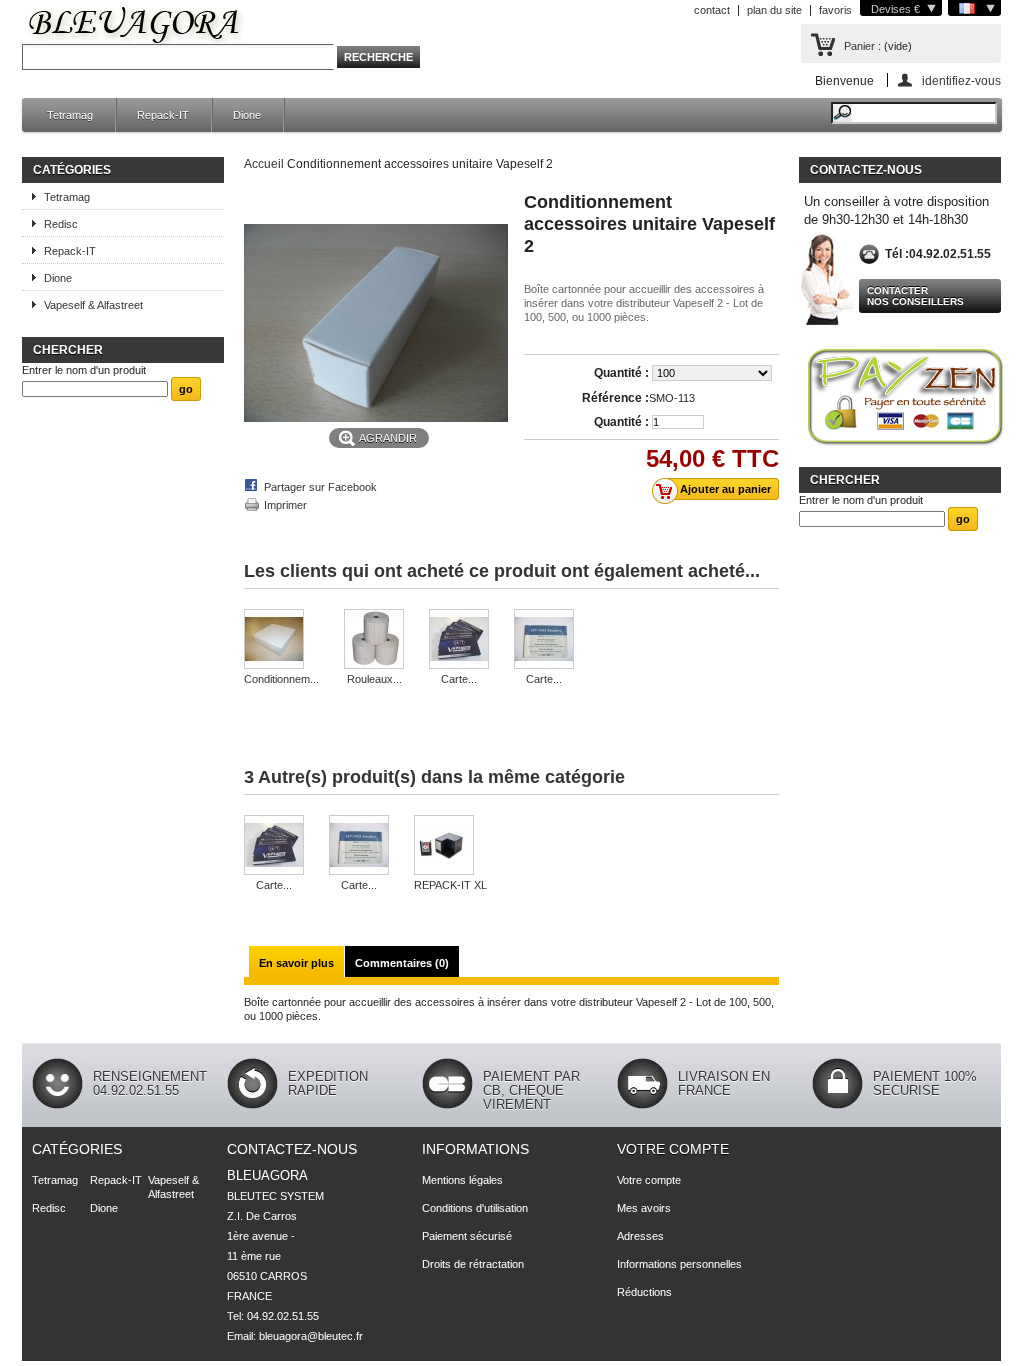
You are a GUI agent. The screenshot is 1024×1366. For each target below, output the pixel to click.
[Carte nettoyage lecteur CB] (544, 640)
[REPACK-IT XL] (450, 846)
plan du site (774, 10)
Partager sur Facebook (320, 487)
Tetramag (70, 115)
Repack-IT (163, 115)
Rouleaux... (374, 679)
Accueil (264, 164)
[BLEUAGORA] (134, 28)
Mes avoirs (644, 1208)
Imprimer (285, 505)
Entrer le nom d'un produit (84, 370)
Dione (247, 115)
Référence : (615, 398)
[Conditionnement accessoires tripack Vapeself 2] (281, 640)
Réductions (644, 1292)
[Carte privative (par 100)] (459, 640)
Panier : (862, 46)
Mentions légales (462, 1180)
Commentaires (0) (402, 963)
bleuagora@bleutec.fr (311, 1336)
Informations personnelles (679, 1264)
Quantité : (621, 373)
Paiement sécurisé (467, 1236)
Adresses (640, 1236)
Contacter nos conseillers (915, 296)
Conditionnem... (281, 679)
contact (712, 10)
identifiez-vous (961, 80)
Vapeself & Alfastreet (93, 305)
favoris (835, 10)
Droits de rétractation (473, 1264)
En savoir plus (296, 963)
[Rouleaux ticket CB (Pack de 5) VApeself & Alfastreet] (374, 640)
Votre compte (673, 1149)
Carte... (459, 679)
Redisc (61, 224)
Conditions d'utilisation (475, 1208)
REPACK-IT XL (450, 885)
